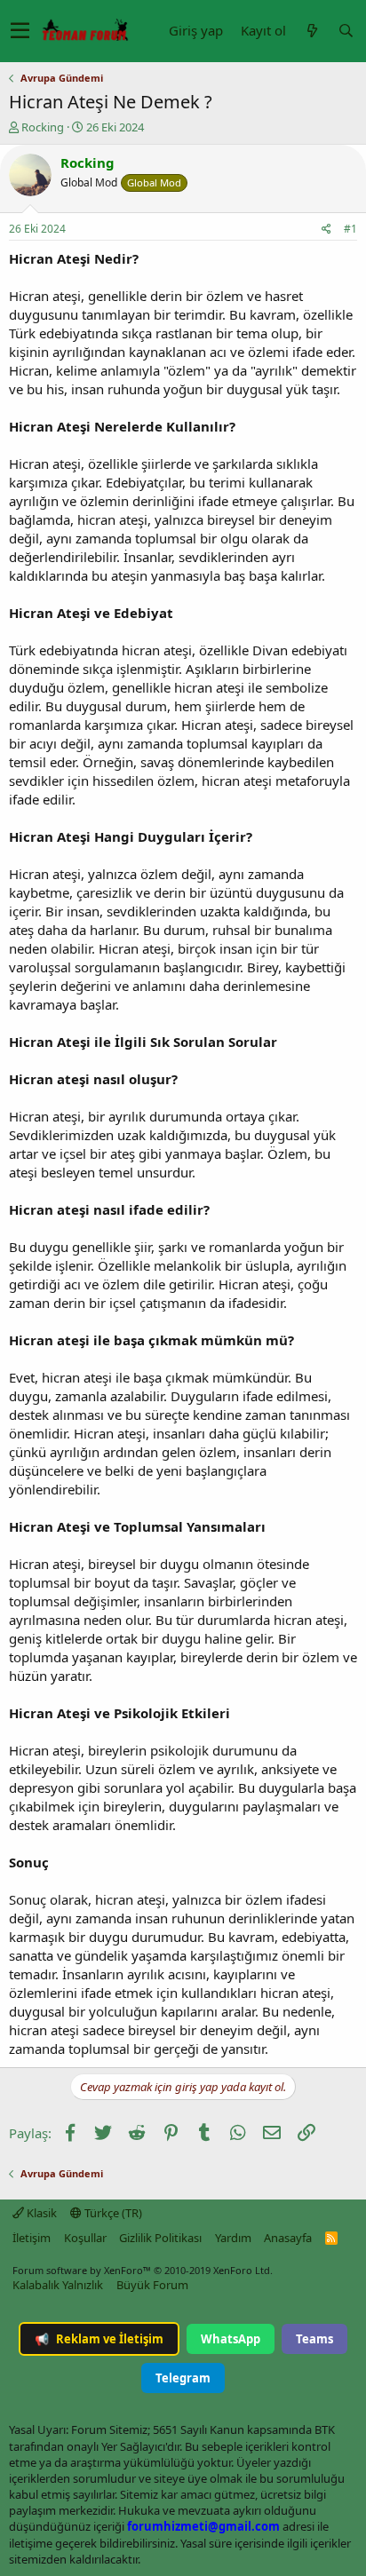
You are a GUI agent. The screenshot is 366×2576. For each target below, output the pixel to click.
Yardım (233, 2238)
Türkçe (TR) (112, 2213)
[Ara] (346, 31)
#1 (350, 229)
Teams (314, 2339)
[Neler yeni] (312, 31)
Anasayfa (288, 2238)
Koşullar (85, 2238)
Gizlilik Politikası (160, 2238)
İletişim (32, 2238)
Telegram (183, 2378)
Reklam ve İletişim (99, 2339)
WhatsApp (231, 2339)
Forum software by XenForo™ (143, 2270)
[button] (20, 31)
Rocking (43, 127)
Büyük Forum (152, 2285)
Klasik (40, 2213)
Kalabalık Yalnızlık (58, 2285)
